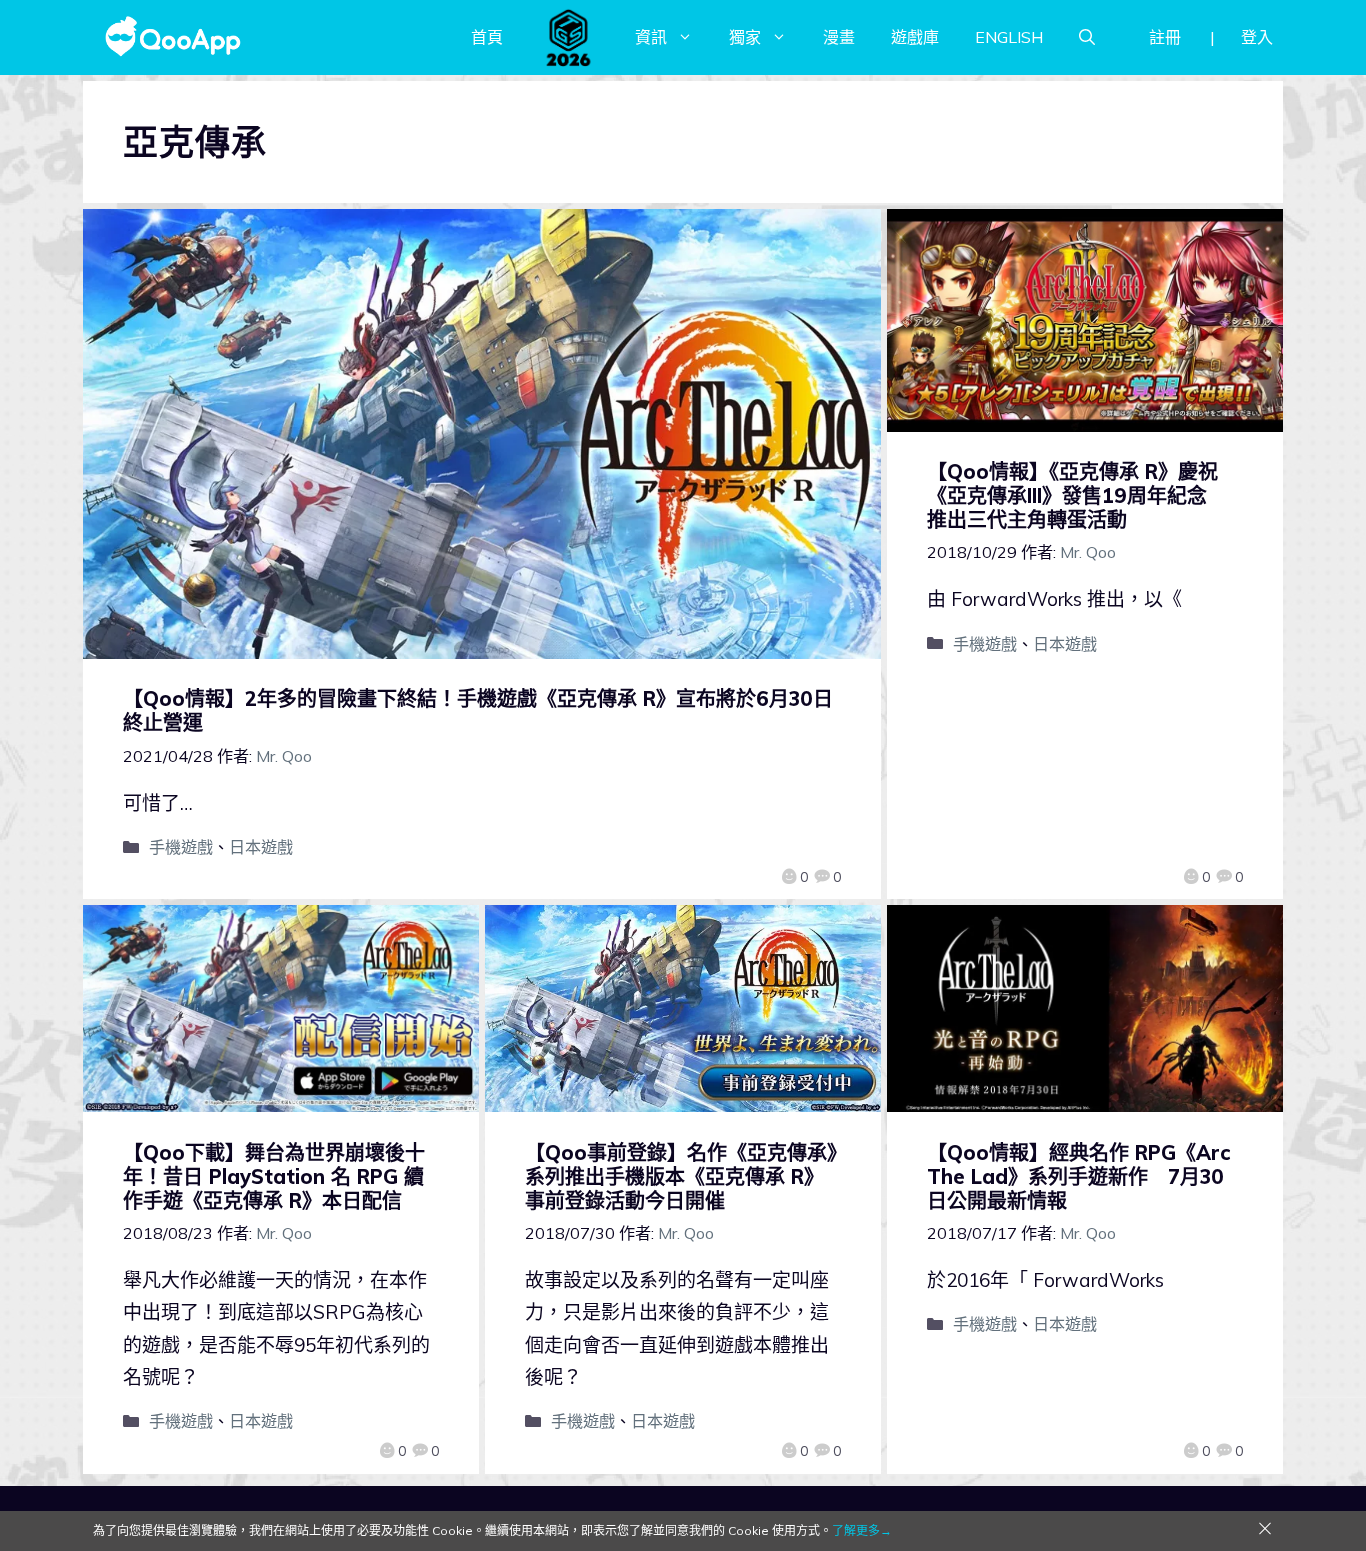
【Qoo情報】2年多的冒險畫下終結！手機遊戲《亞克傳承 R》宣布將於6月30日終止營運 (478, 710)
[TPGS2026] (569, 37)
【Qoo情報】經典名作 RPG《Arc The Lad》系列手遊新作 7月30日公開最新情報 (1078, 1176)
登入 (1257, 37)
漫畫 (839, 37)
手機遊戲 (181, 847)
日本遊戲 (261, 847)
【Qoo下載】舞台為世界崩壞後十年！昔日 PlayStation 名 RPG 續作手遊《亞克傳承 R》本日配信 (274, 1176)
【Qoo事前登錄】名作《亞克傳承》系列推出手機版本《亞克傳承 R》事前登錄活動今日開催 (681, 1176)
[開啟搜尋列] (1087, 37)
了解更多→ (862, 1530)
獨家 (745, 37)
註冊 (1165, 37)
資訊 (651, 37)
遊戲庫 (915, 37)
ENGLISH (1009, 37)
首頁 (487, 37)
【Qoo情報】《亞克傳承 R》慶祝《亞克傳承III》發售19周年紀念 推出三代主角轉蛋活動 (1077, 495)
